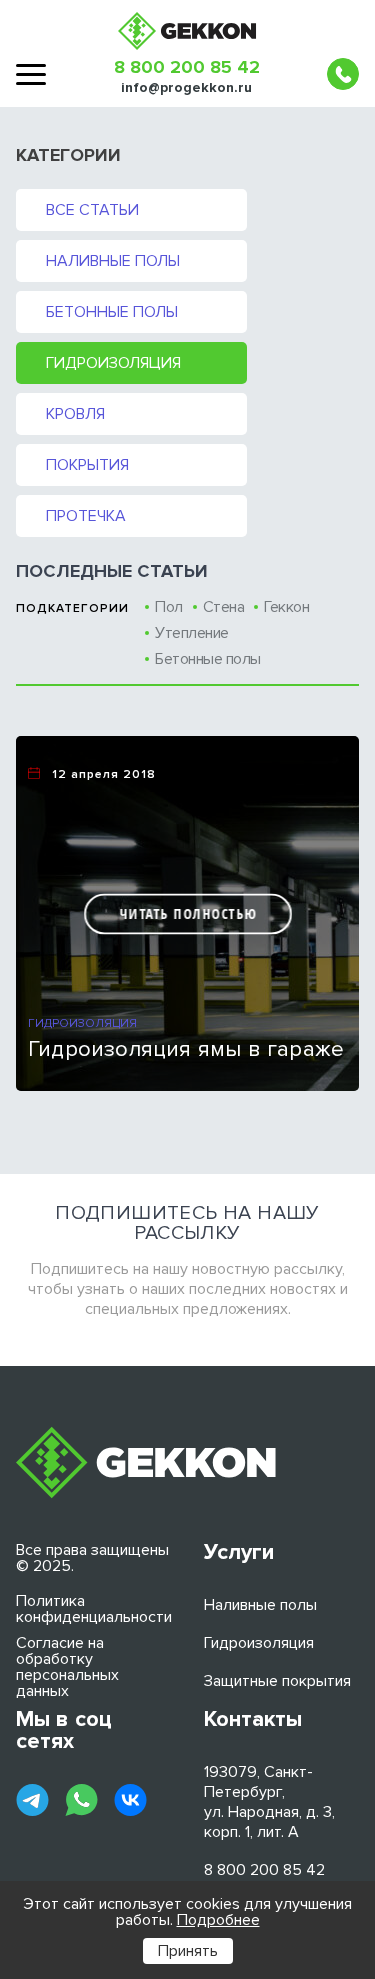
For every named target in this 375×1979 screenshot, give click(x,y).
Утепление (192, 633)
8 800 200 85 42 (187, 67)
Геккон (286, 607)
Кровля (75, 414)
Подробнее (218, 1920)
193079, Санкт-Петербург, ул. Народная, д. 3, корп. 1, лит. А (269, 1802)
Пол (169, 607)
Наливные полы (113, 261)
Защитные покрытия (277, 1681)
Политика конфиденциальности (94, 1609)
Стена (224, 607)
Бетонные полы (112, 312)
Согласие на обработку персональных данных (67, 1667)
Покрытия (87, 465)
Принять (188, 1951)
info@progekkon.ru (186, 88)
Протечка (86, 516)
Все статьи (92, 210)
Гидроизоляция (113, 363)
